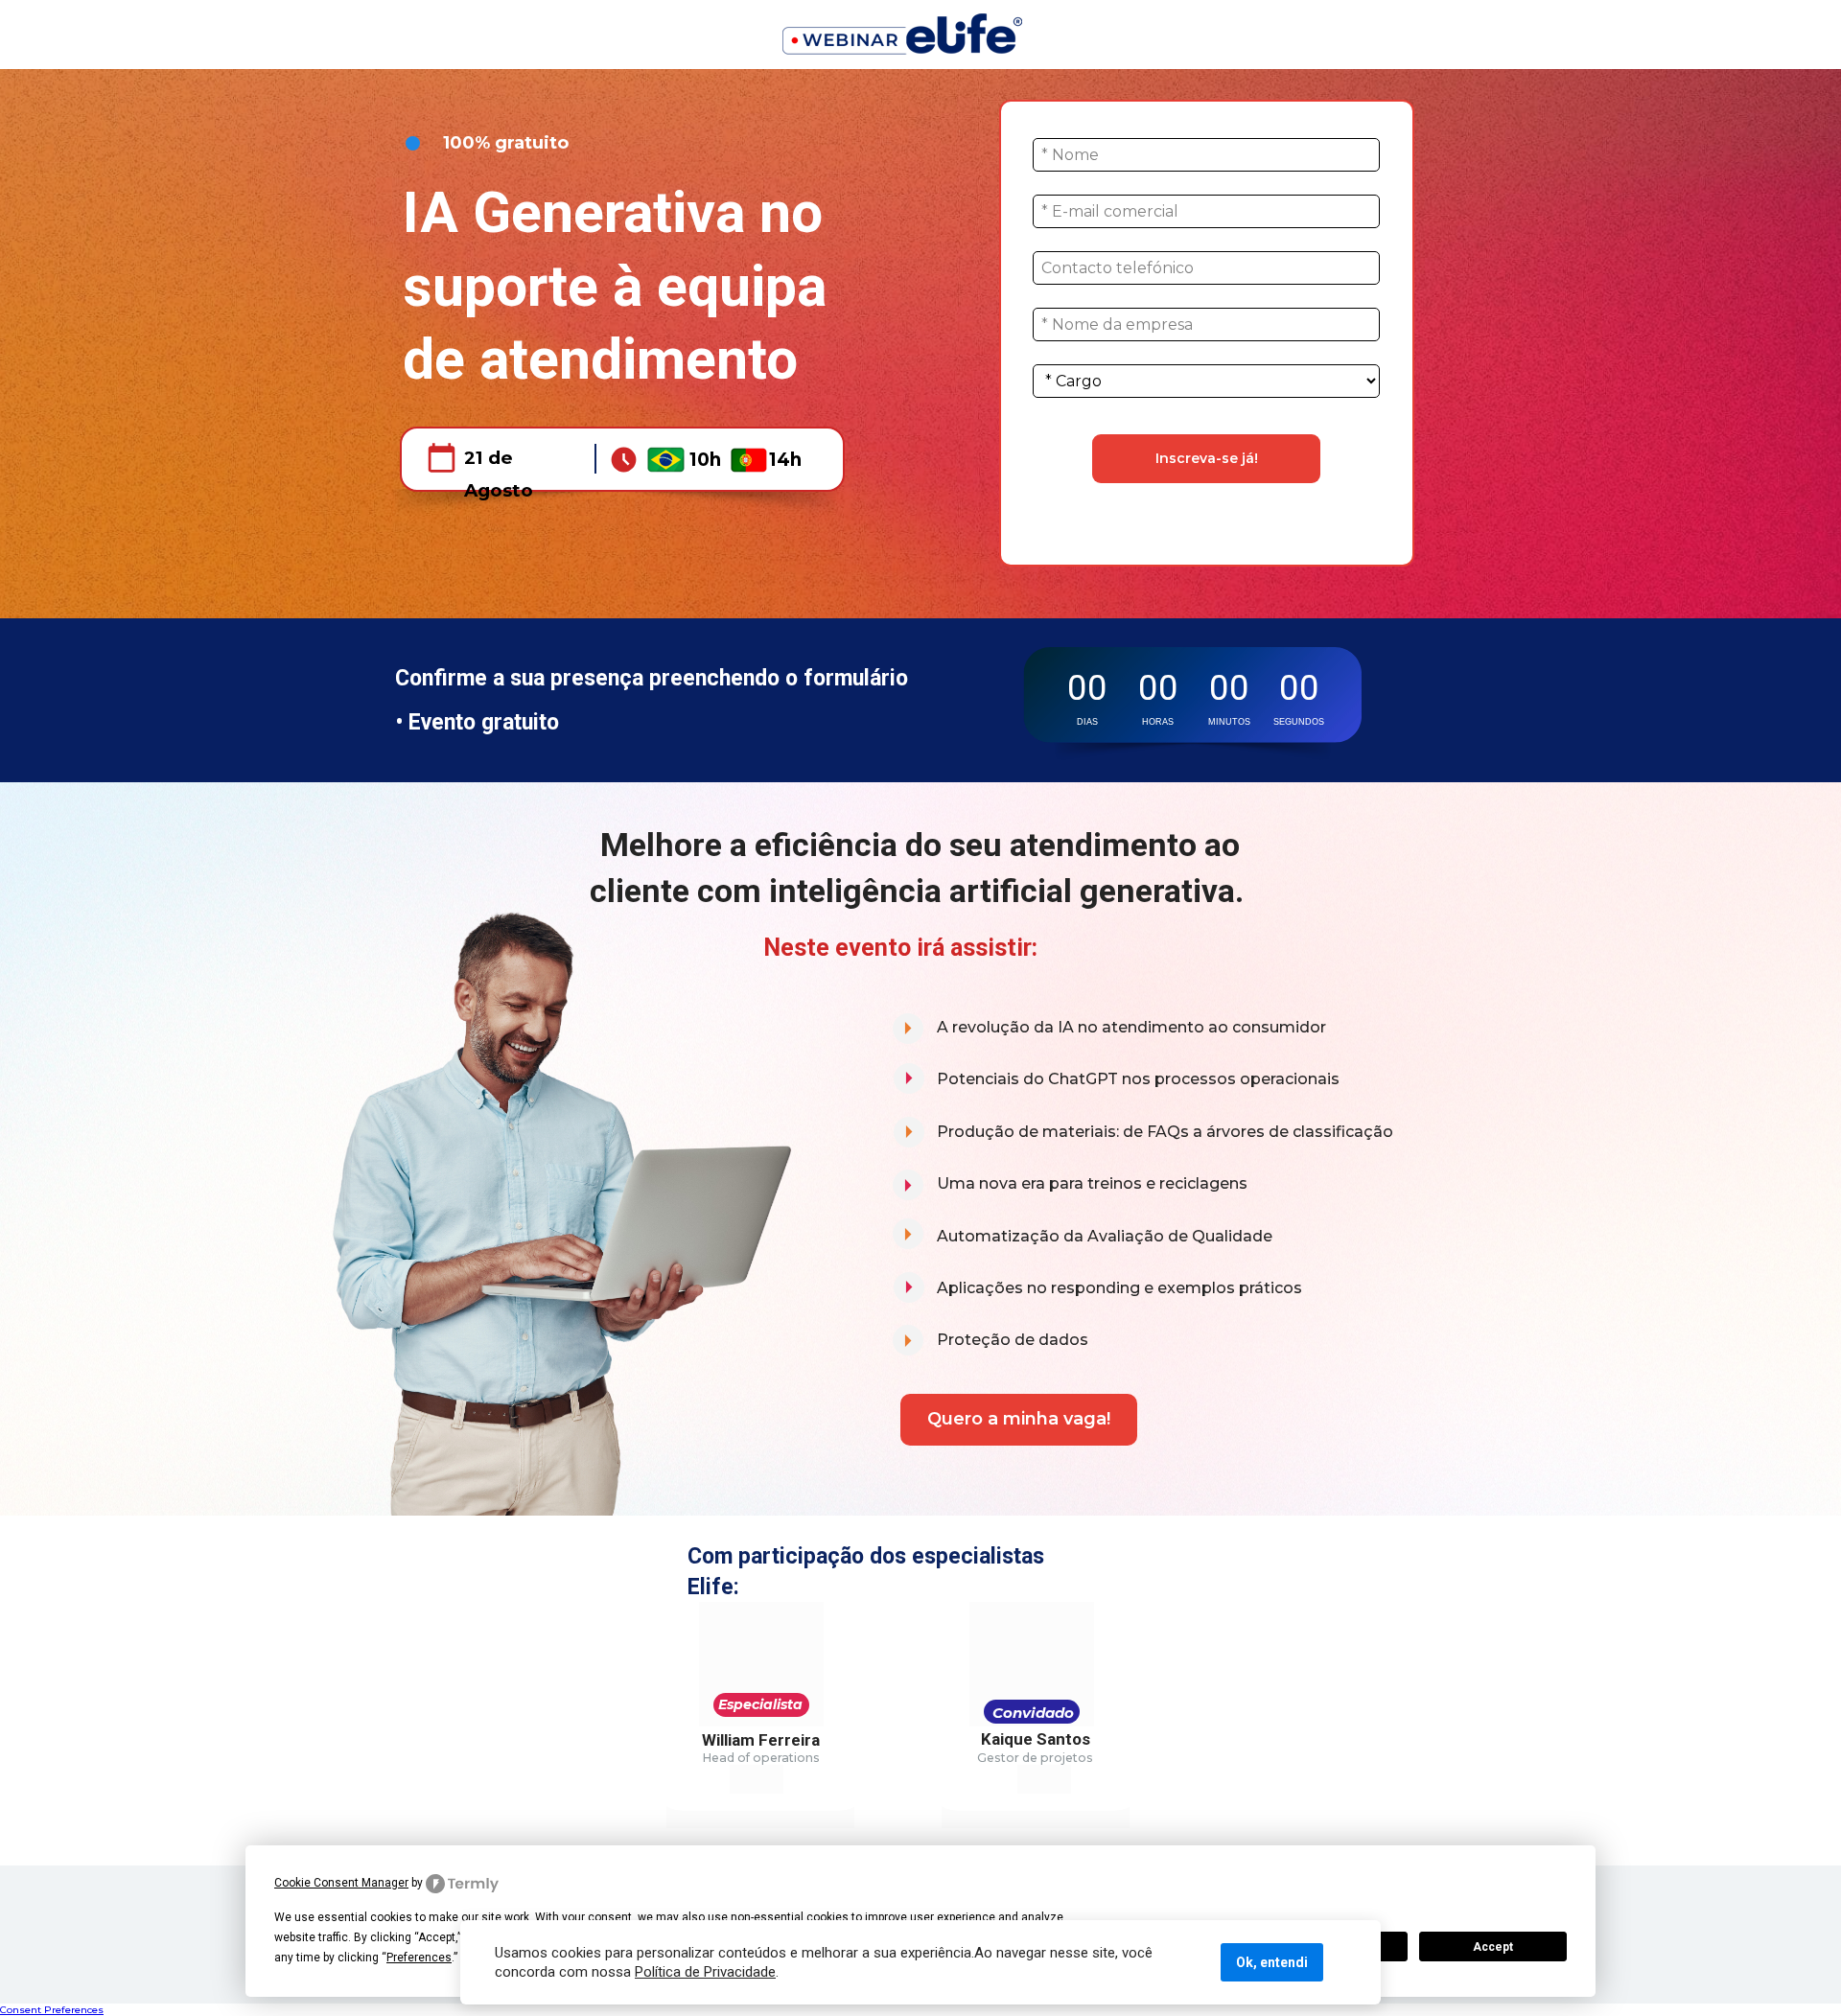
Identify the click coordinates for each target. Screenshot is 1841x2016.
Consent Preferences (52, 2010)
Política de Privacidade (705, 1972)
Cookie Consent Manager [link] (341, 1883)
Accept (1493, 1947)
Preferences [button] (419, 1958)
